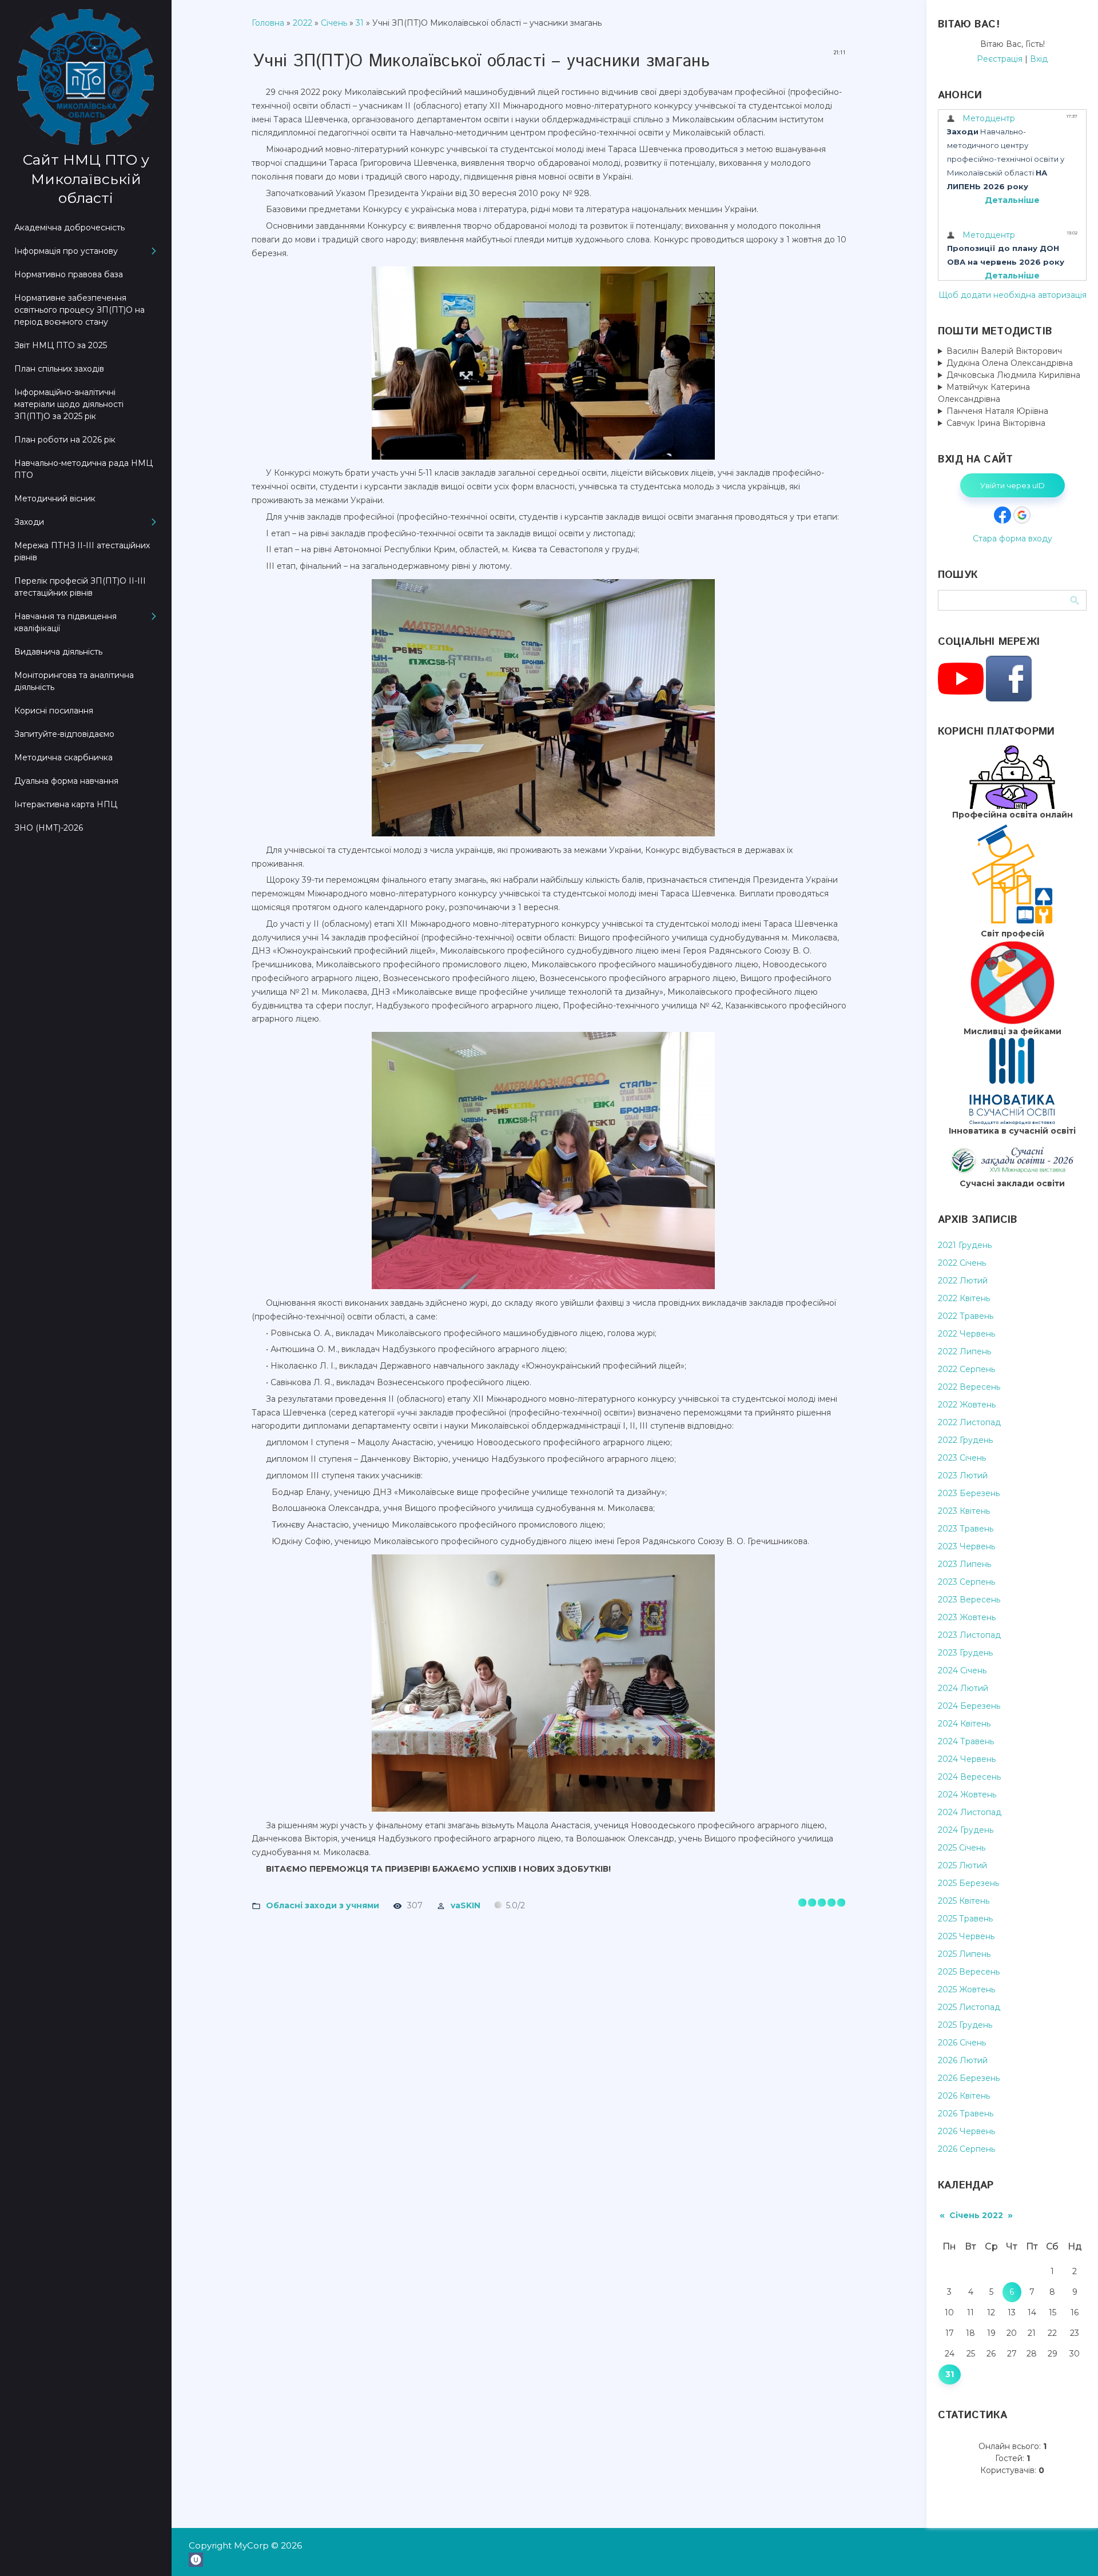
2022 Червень (966, 1334)
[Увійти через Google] (1022, 515)
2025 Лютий (962, 1865)
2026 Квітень (964, 2096)
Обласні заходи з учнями (323, 1905)
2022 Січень (962, 1263)
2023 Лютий (963, 1476)
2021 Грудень (965, 1245)
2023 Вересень (969, 1600)
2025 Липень (964, 1954)
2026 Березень (969, 2078)
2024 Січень (962, 1670)
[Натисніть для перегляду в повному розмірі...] (549, 460)
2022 (303, 23)
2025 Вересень (969, 1972)
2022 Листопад (969, 1422)
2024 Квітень (964, 1724)
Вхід (1039, 59)
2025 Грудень (965, 2025)
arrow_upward (1072, 2550)
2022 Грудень (965, 1440)
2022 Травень (966, 1316)
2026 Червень (966, 2131)
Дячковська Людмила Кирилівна (1013, 375)
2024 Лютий (963, 1688)
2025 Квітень (964, 1901)
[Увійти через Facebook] (1002, 515)
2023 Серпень (966, 1582)
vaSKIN (466, 1905)
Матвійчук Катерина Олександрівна (984, 393)
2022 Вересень (969, 1387)
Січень (334, 23)
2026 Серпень (966, 2149)
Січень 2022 (976, 2215)
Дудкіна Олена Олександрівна (1010, 363)
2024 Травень (966, 1741)
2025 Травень (965, 1919)
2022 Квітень (964, 1298)
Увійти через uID (1013, 485)
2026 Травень (966, 2114)
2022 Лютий (963, 1281)
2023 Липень (964, 1564)
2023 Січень (962, 1458)
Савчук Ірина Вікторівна (996, 423)
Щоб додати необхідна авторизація (1013, 295)
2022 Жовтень (967, 1405)
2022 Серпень (966, 1369)
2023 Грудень (965, 1653)
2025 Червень (966, 1936)
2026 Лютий (963, 2060)
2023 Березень (969, 1493)
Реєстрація (1000, 59)
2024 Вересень (969, 1777)
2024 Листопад (970, 1812)
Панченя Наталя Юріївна (997, 411)
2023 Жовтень (967, 1617)
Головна (268, 23)
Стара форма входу (1013, 539)
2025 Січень (962, 1848)
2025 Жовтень (966, 1989)
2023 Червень (966, 1546)
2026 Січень (962, 2043)
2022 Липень (964, 1351)
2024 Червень (967, 1759)
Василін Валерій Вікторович (1004, 351)
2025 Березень (968, 1883)
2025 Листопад (969, 2007)
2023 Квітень (964, 1511)
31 (360, 23)
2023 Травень (966, 1529)
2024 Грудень (966, 1830)
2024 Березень (969, 1706)
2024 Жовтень (967, 1795)
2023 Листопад (969, 1635)
